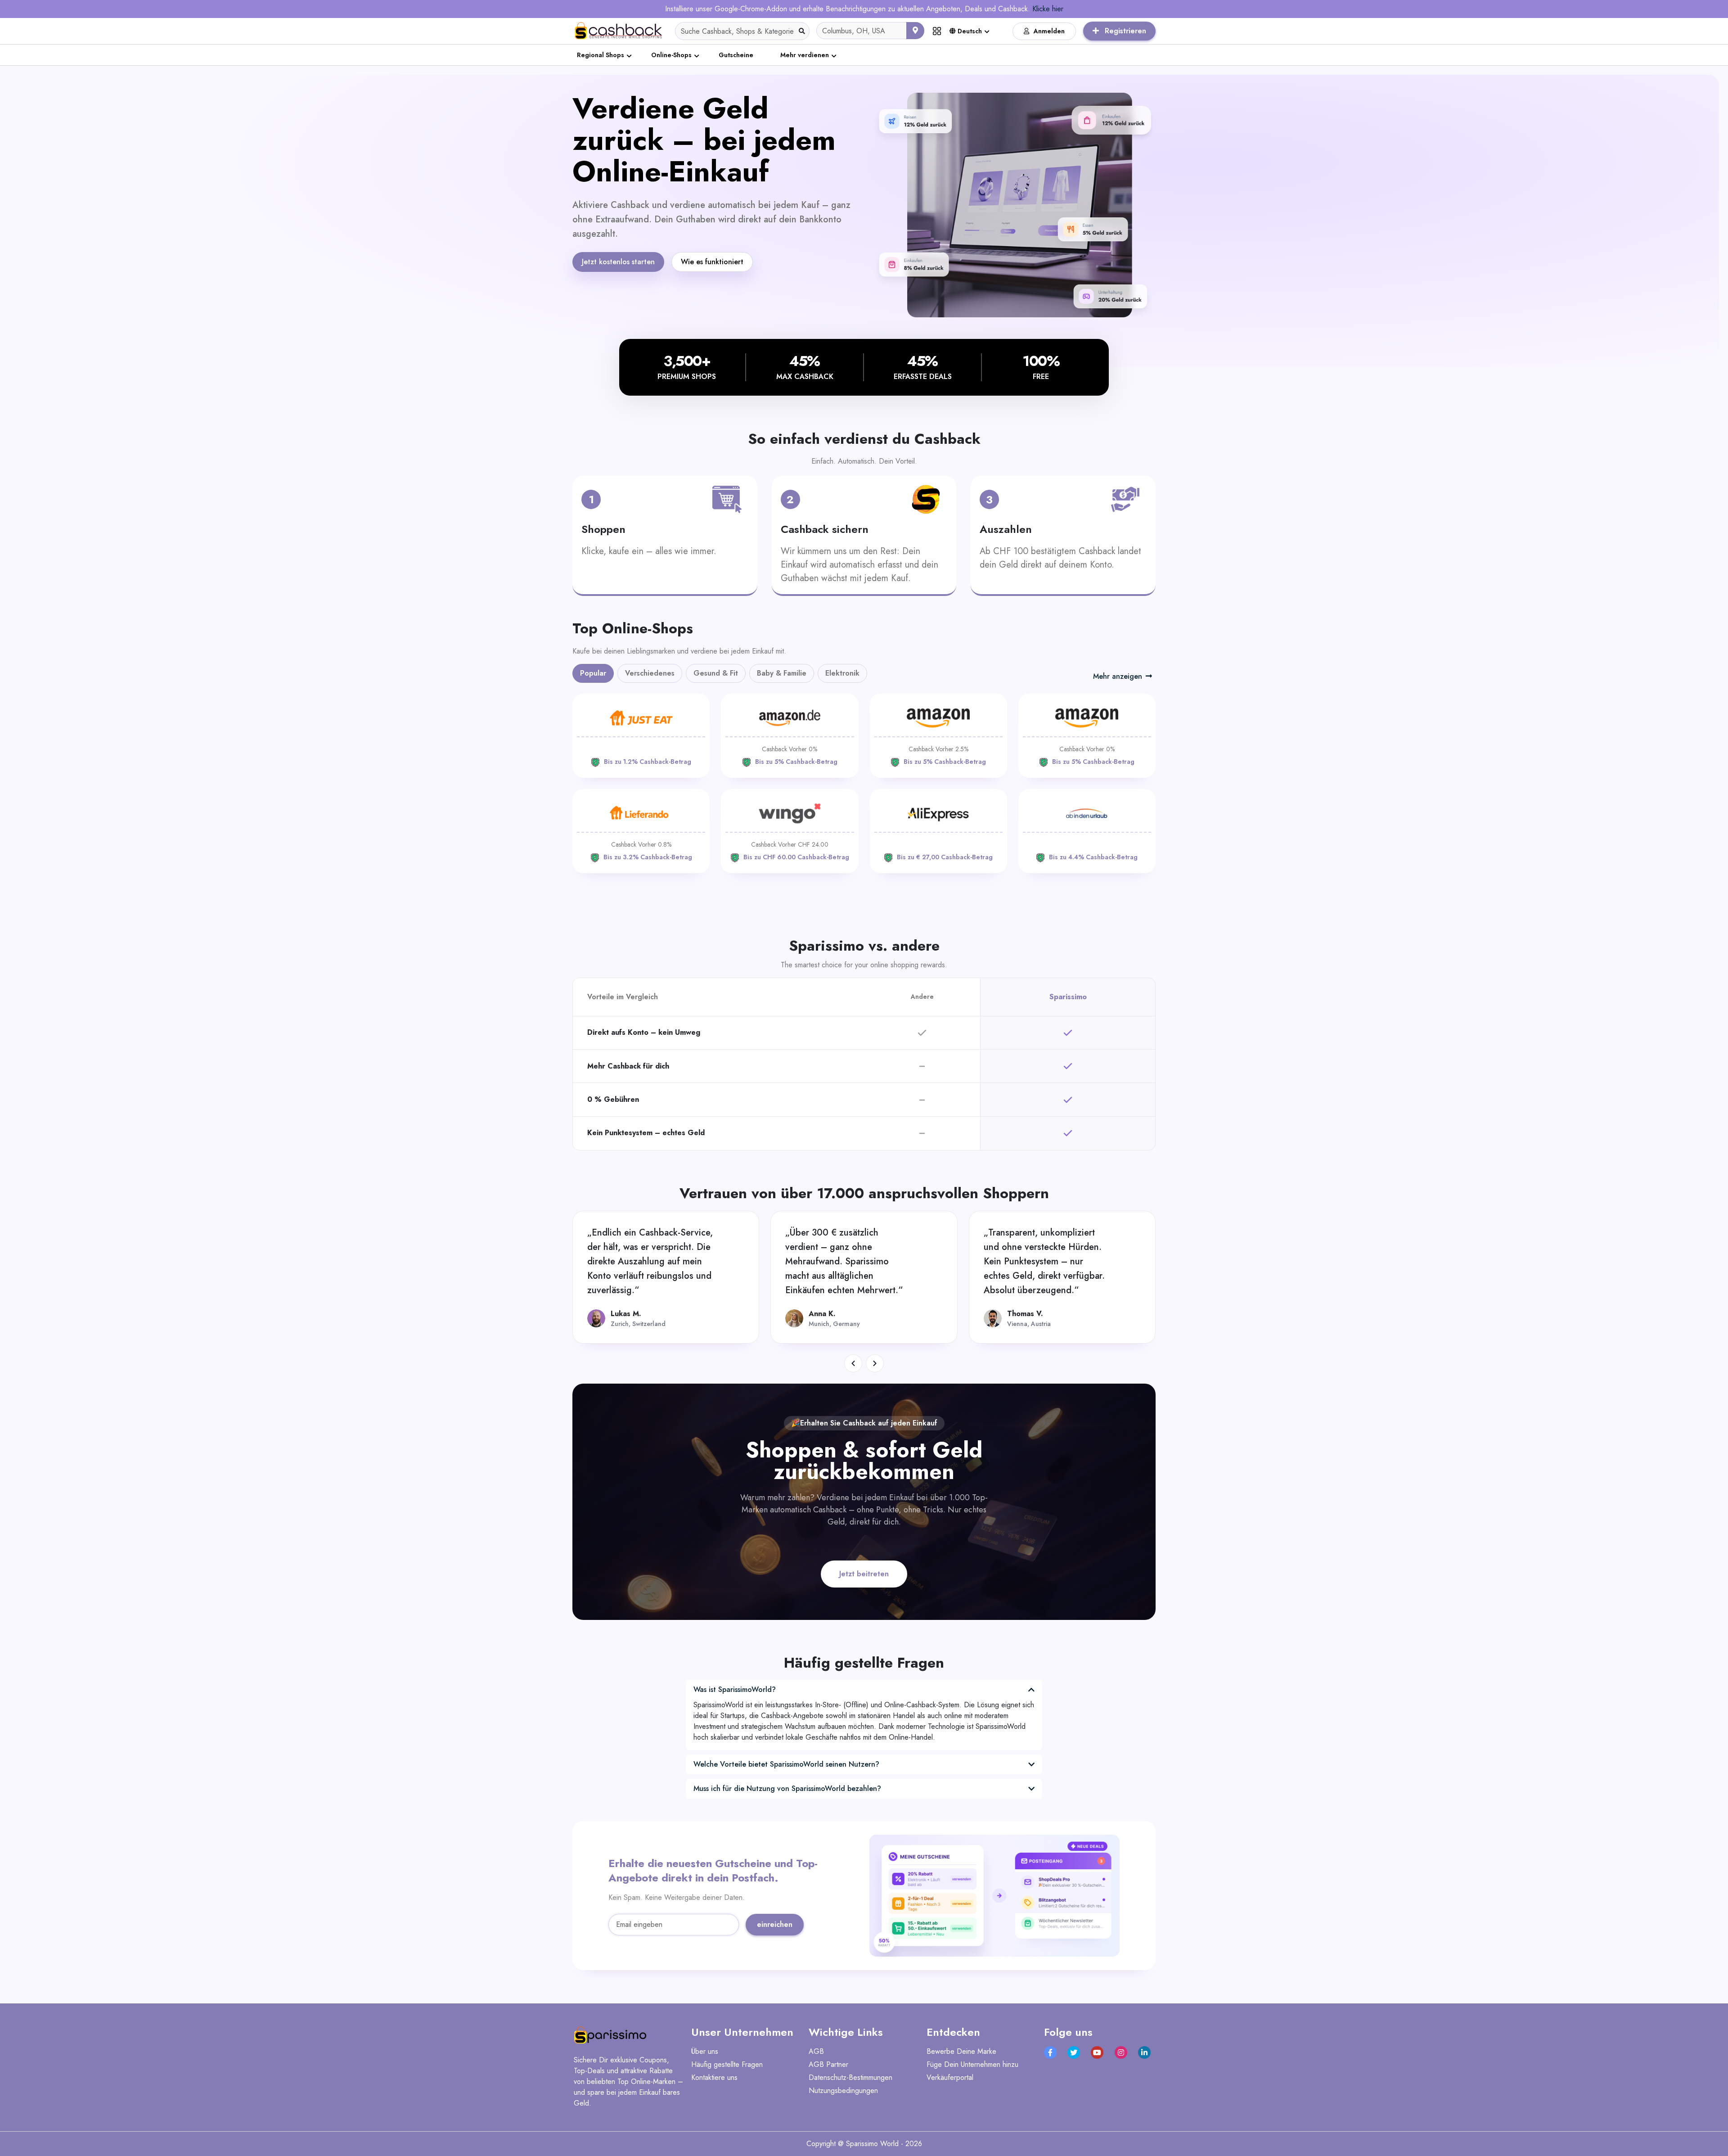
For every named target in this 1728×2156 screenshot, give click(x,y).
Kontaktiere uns (714, 2077)
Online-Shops (671, 55)
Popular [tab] (593, 673)
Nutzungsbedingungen (843, 2091)
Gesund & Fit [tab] (716, 673)
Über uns (705, 2051)
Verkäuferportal (950, 2077)
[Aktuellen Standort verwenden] (915, 31)
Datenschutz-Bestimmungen (850, 2077)
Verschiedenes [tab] (650, 673)
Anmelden (1049, 31)
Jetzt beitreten (864, 1574)
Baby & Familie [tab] (782, 673)
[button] (853, 1363)
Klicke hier (1048, 9)
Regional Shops (601, 55)
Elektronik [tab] (842, 673)
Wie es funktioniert (712, 262)
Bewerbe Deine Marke (961, 2051)
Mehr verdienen (805, 55)
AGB (816, 2051)
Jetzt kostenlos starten (618, 262)
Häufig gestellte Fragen (727, 2064)
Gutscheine (736, 55)
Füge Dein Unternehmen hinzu (972, 2064)
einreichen (775, 1924)
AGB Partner (828, 2064)
